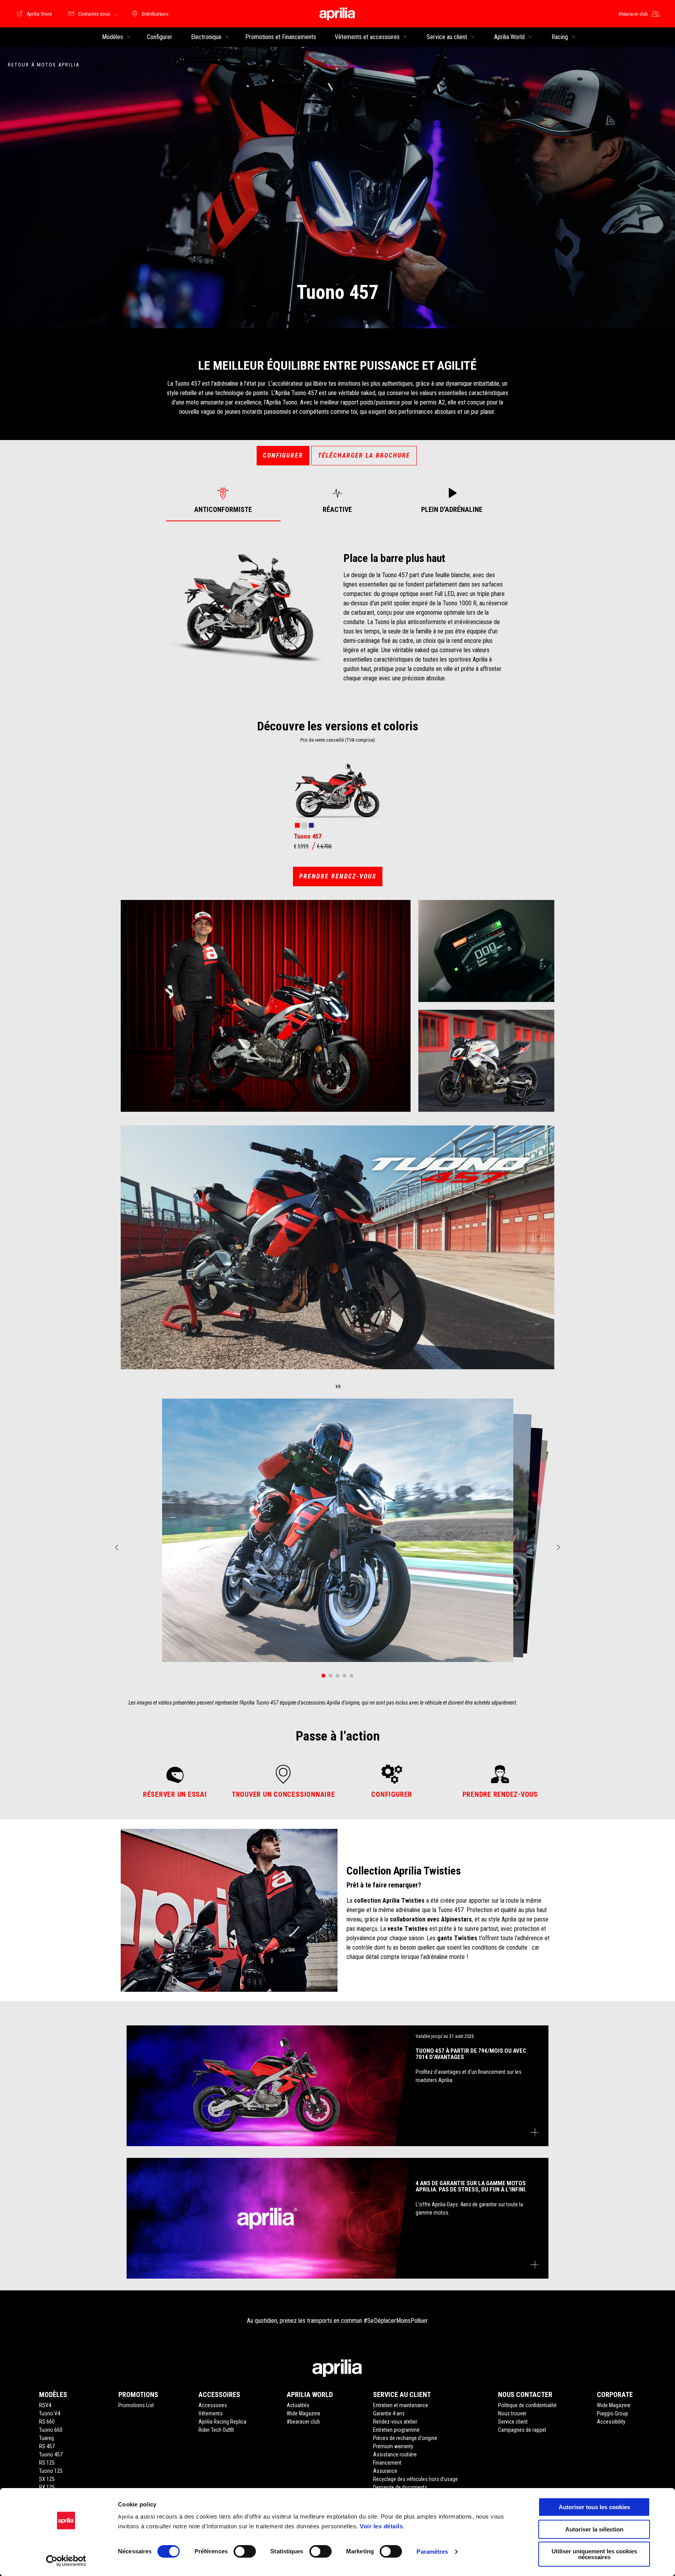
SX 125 (47, 2479)
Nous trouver (512, 2413)
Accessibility (611, 2422)
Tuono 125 (51, 2471)
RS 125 (47, 2463)
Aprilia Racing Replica (222, 2422)
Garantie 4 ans (389, 2413)
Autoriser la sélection (594, 2529)
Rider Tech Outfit (216, 2430)
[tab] (223, 500)
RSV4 (45, 2405)
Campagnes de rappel (522, 2430)
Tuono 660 (51, 2430)
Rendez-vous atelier (395, 2422)
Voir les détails (381, 2526)
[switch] (245, 2551)
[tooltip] (297, 826)
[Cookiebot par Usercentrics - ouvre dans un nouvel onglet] (66, 2561)
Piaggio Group (612, 2413)
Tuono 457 (51, 2454)
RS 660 (47, 2422)
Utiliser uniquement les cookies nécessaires (594, 2554)
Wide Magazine (304, 2413)
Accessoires (213, 2405)
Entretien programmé (396, 2430)
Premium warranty (393, 2446)
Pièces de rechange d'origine (405, 2438)
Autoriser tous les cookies (594, 2507)
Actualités (298, 2405)
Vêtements (211, 2413)
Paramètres (432, 2552)
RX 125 (47, 2487)
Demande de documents (400, 2487)
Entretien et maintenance (401, 2405)
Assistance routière (395, 2454)
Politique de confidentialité (527, 2405)
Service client (513, 2422)
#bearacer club (303, 2422)
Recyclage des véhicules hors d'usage (415, 2479)
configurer (283, 455)
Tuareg (46, 2438)
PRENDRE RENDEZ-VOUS (338, 876)
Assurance (385, 2471)
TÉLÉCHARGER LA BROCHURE (364, 455)
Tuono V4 (50, 2413)
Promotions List (136, 2405)
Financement (387, 2463)
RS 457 (47, 2446)
